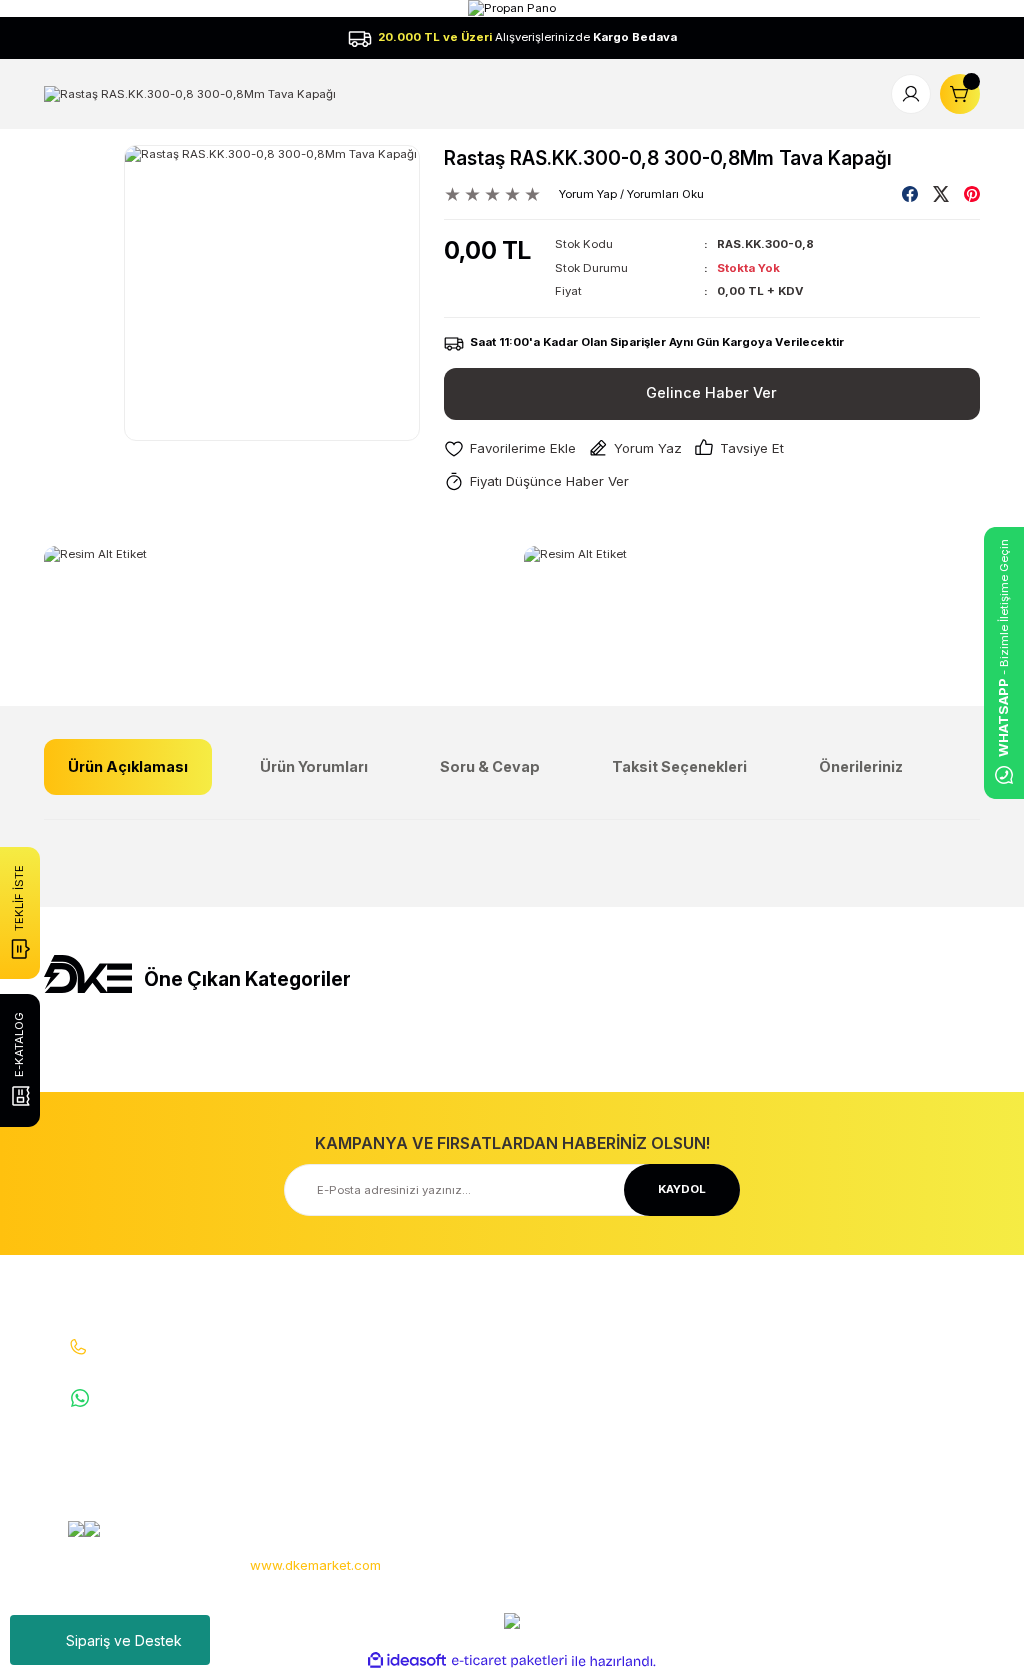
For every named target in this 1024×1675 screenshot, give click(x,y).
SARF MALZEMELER (899, 1363)
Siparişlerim (557, 1391)
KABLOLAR (874, 1448)
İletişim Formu (403, 1391)
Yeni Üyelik (553, 1334)
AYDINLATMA (880, 1334)
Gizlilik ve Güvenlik (736, 1382)
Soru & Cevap (490, 766)
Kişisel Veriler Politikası (747, 1439)
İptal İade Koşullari (735, 1411)
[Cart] (960, 94)
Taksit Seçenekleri (679, 766)
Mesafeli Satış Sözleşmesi (723, 1343)
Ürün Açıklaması (128, 766)
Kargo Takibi (398, 1448)
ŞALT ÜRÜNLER (886, 1391)
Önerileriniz (861, 766)
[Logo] (190, 93)
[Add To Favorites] (510, 448)
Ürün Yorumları (314, 766)
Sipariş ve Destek (124, 1640)
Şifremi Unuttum (569, 1420)
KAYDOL (682, 1189)
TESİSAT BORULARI (898, 1476)
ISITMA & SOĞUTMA (900, 1420)
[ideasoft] (407, 1661)
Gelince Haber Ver (711, 392)
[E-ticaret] (509, 1661)
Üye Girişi (550, 1363)
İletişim (384, 1363)
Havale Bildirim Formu (425, 1420)
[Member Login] (911, 94)
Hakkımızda (397, 1334)
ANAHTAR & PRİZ (891, 1505)
